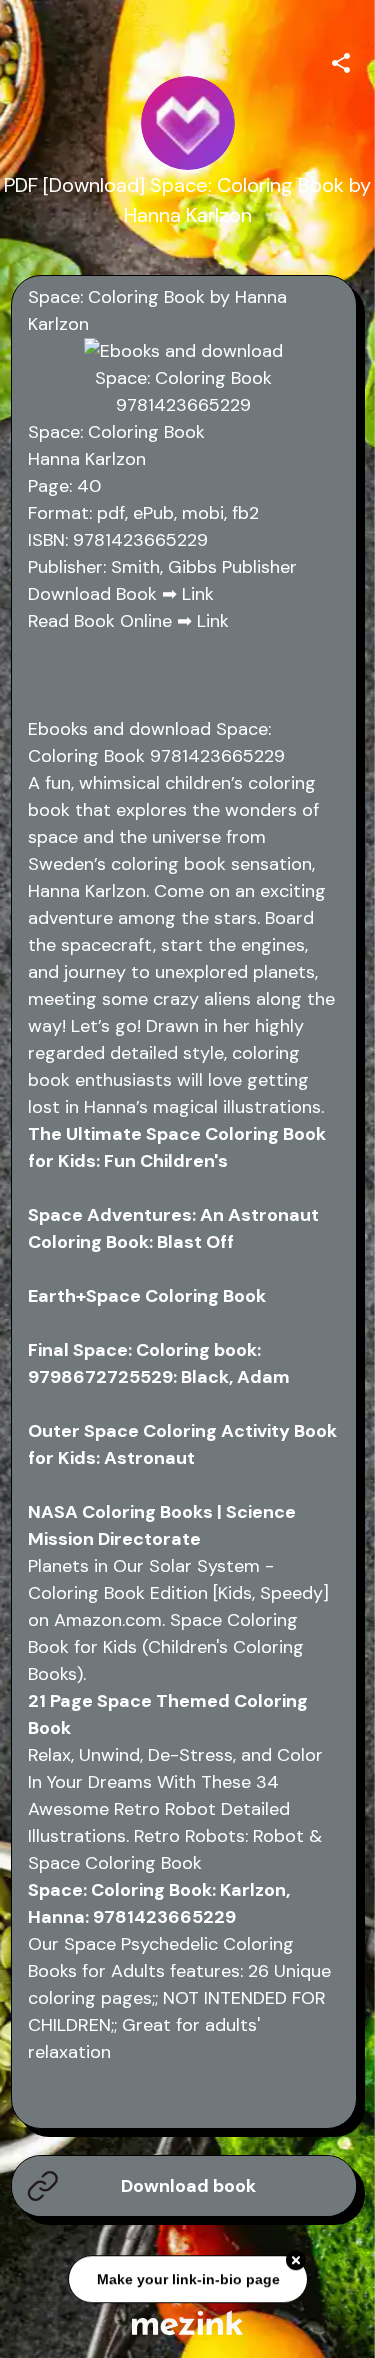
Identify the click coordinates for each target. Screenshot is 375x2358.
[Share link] (341, 60)
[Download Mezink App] (187, 2322)
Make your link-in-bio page (187, 2281)
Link (198, 594)
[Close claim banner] (296, 2262)
